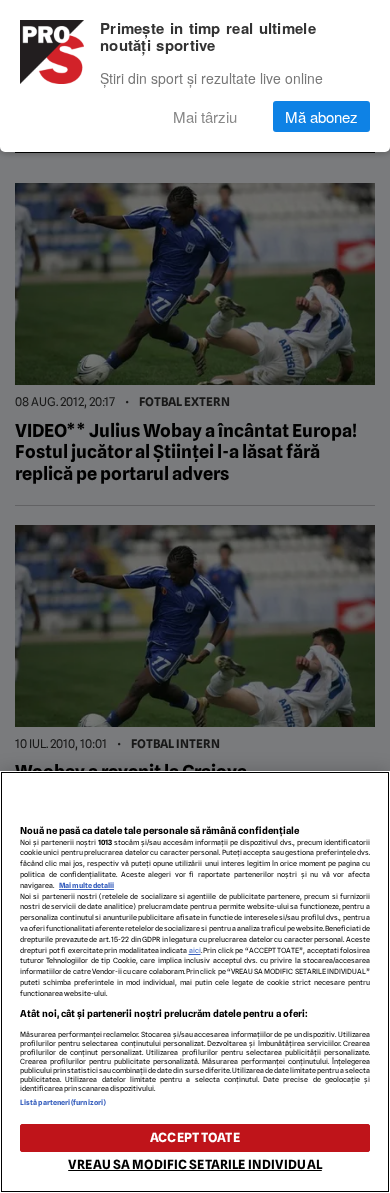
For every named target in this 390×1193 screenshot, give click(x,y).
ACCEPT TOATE (195, 1137)
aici (195, 950)
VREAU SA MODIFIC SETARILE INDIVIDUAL (195, 1164)
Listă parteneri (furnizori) (63, 1102)
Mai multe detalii (86, 885)
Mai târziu (205, 116)
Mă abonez (321, 116)
